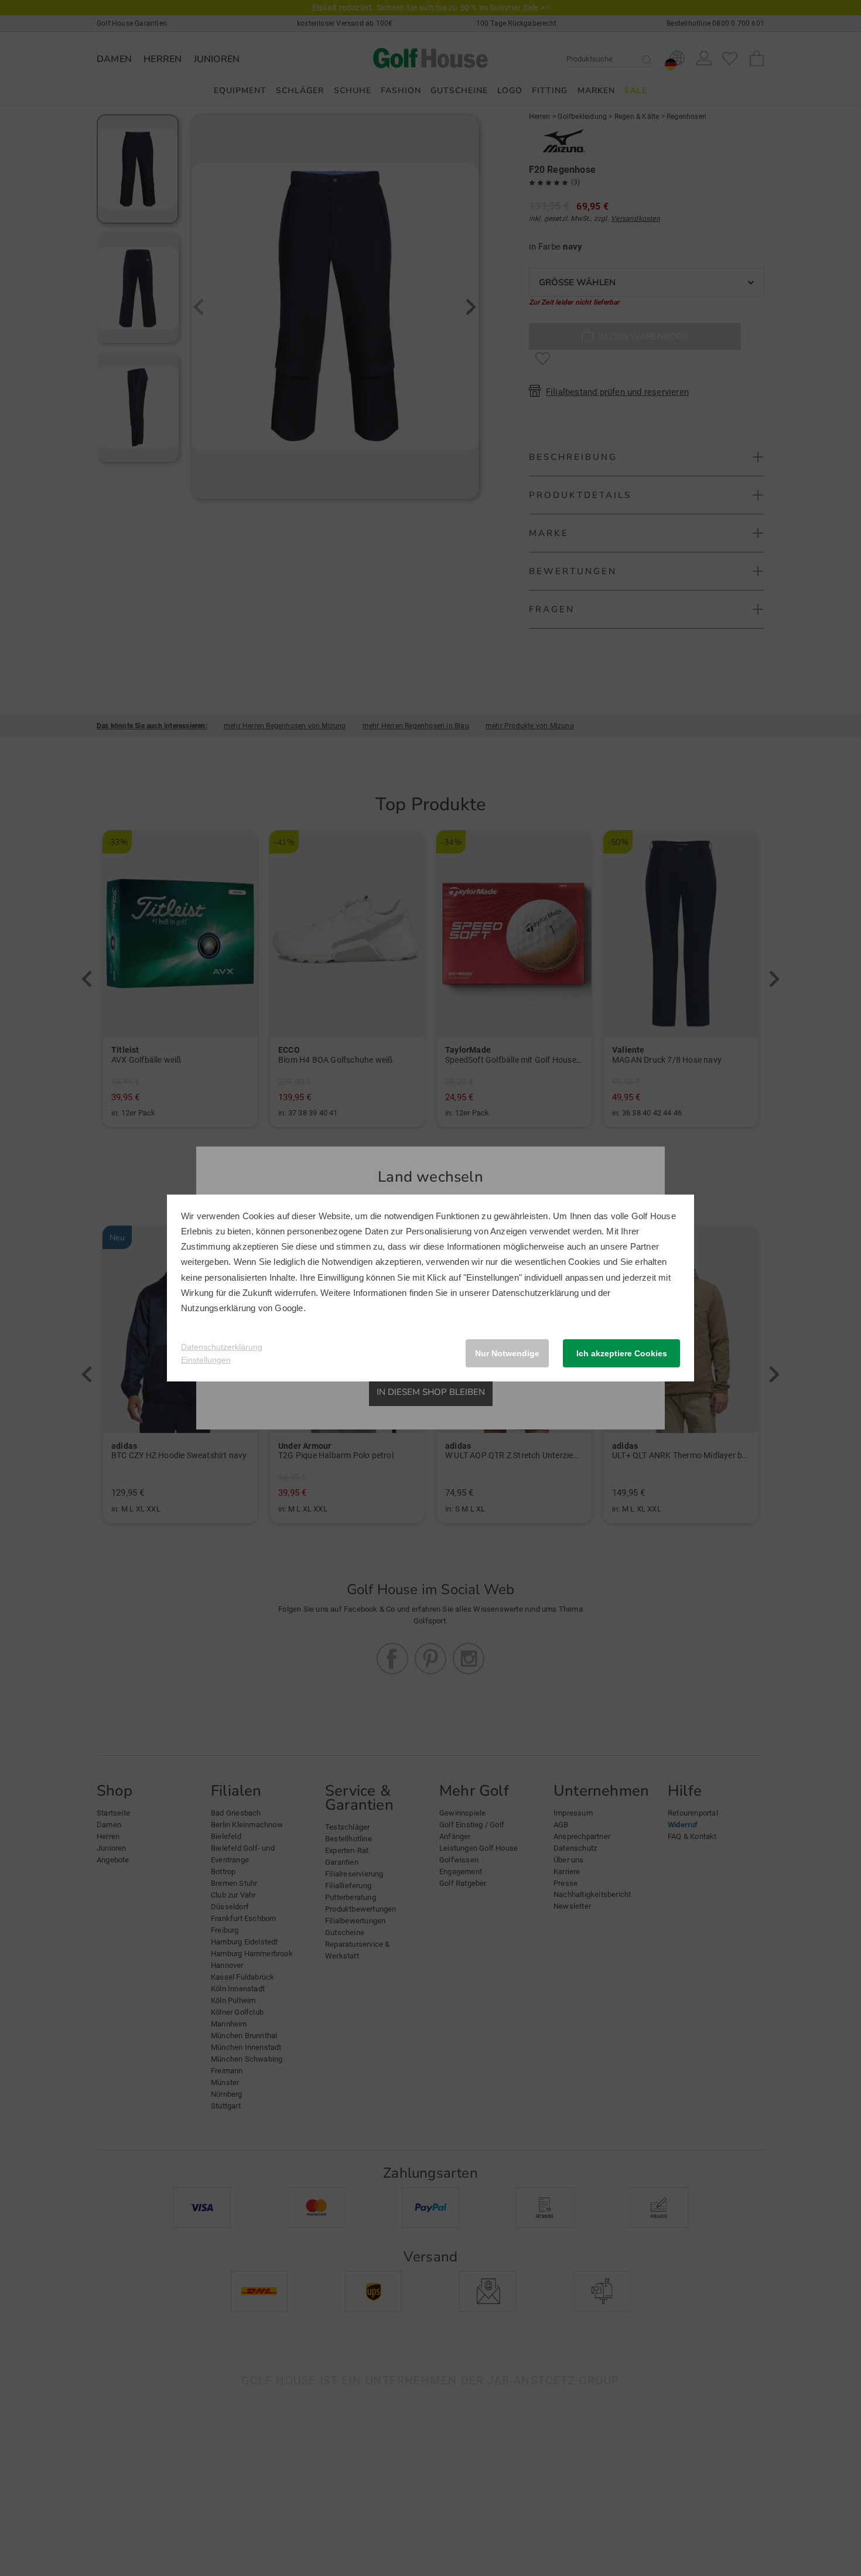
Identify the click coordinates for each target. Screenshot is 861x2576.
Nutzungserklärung (218, 1308)
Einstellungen (206, 1360)
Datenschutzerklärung (535, 1293)
